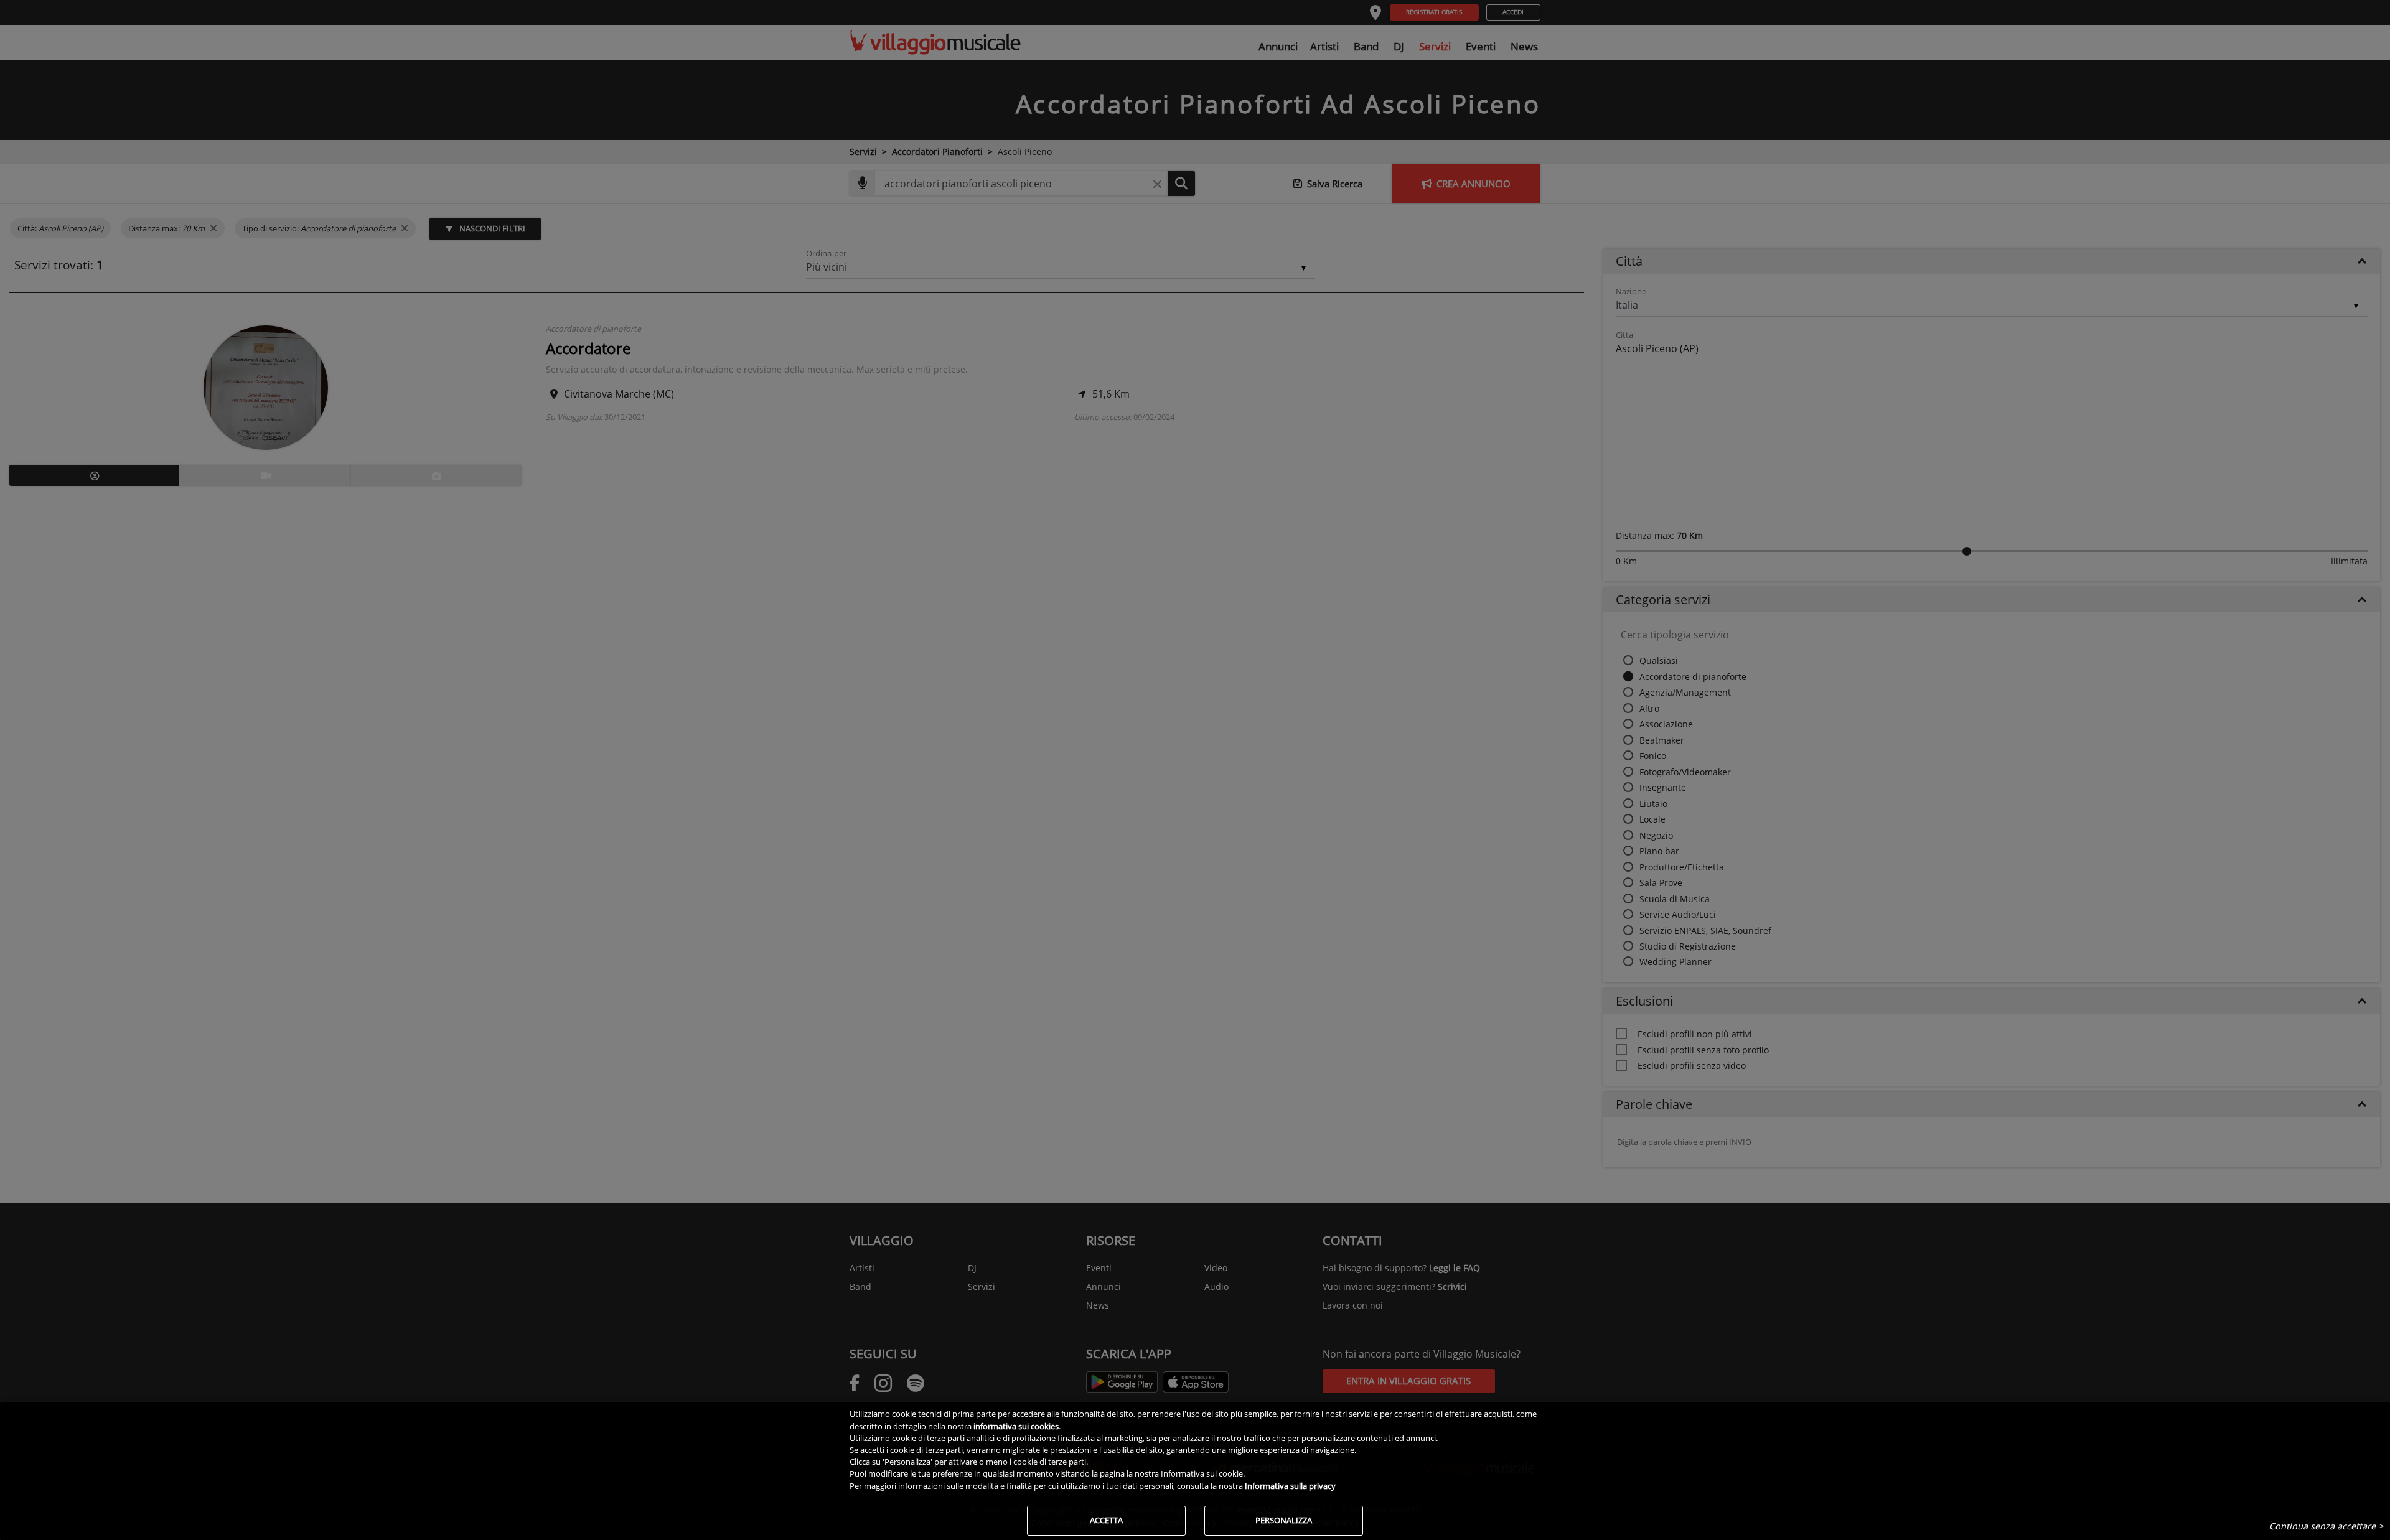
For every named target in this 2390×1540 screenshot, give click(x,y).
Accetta (1106, 1520)
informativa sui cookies (1016, 1426)
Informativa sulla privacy (1290, 1486)
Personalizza (1284, 1520)
